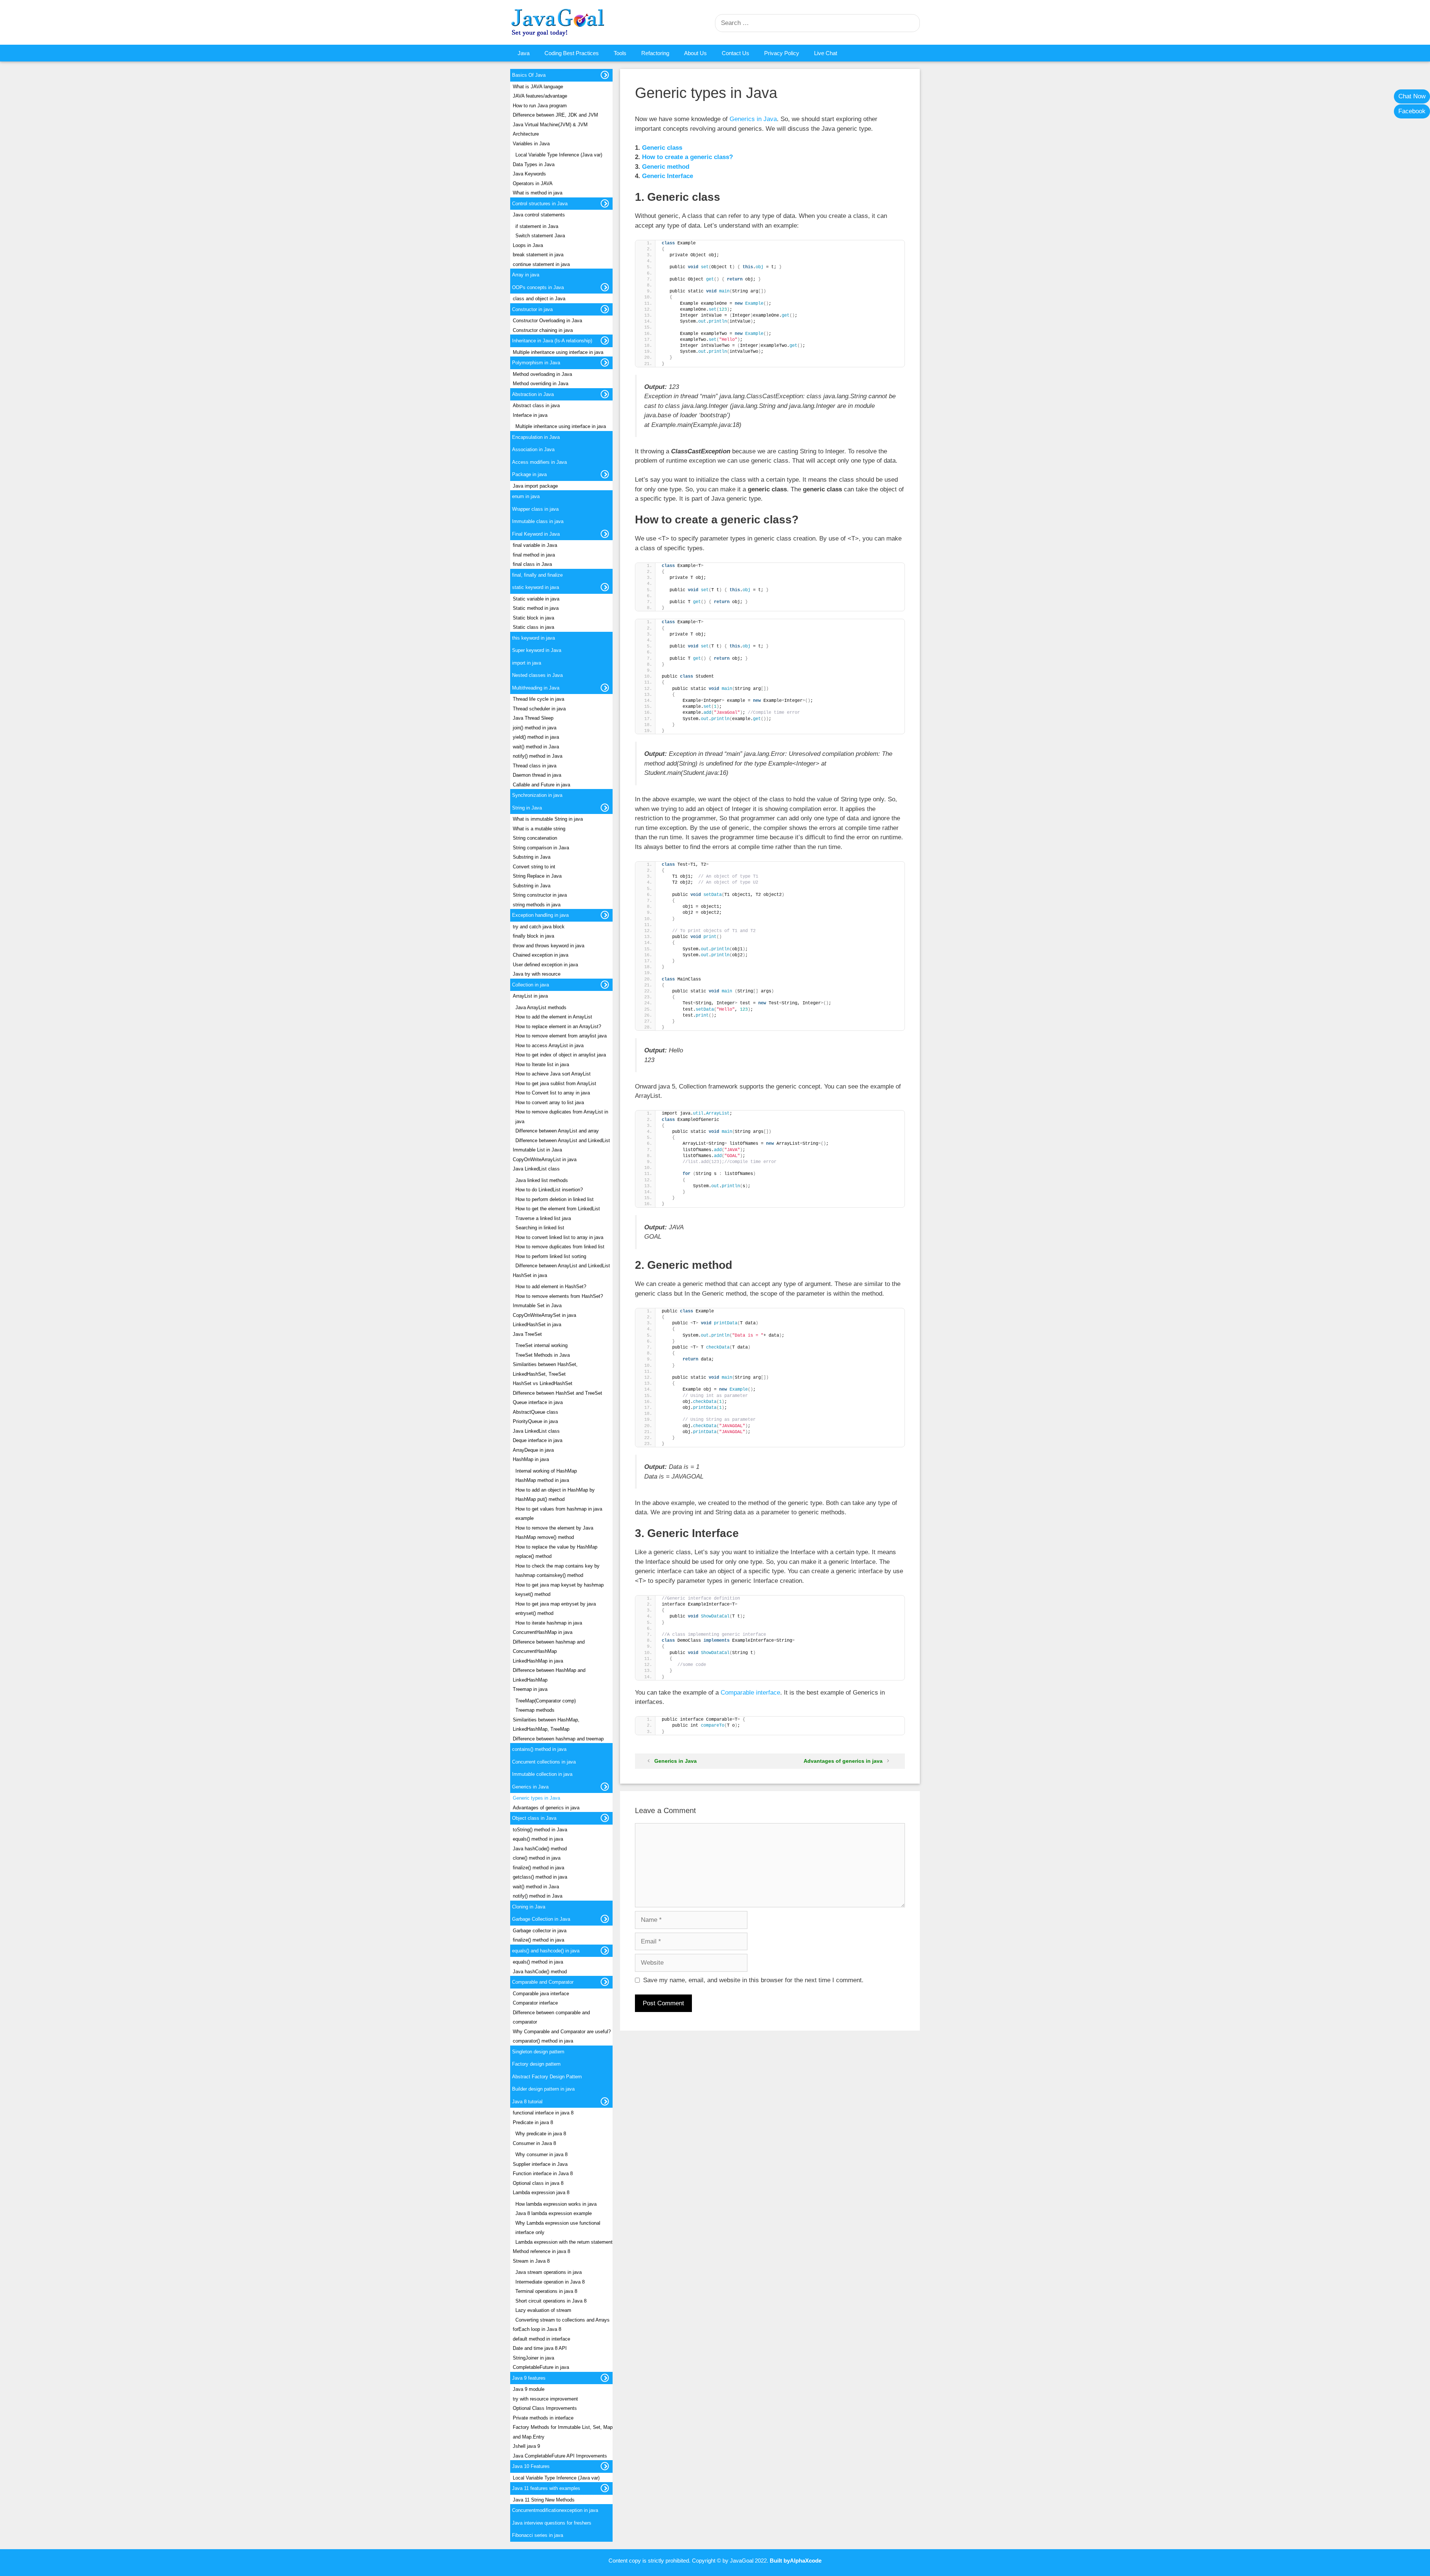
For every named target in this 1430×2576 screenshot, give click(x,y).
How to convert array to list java (550, 1102)
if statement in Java (537, 226)
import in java (527, 663)
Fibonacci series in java (538, 2535)
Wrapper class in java (535, 509)
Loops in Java (528, 245)
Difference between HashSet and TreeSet (557, 1393)
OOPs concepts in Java (538, 287)
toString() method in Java (540, 1830)
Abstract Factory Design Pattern (547, 2077)
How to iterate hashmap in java (549, 1623)
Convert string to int (534, 867)
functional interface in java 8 (543, 2113)
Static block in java (533, 618)
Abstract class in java (536, 405)
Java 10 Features (531, 2466)
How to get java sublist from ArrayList (556, 1083)
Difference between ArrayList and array (557, 1131)
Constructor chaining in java (543, 330)
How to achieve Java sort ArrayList (553, 1074)
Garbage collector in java (540, 1931)
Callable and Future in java (541, 785)
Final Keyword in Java (536, 534)
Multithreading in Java (536, 688)
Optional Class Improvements (545, 2408)
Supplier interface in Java (540, 2164)
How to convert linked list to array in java (559, 1237)
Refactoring (655, 53)
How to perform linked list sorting (551, 1256)
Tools (620, 53)
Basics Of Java (529, 75)
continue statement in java (541, 264)
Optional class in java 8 (538, 2183)
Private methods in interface (543, 2418)
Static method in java (536, 608)
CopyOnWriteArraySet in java (544, 1315)
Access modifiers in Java (539, 462)
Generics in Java (753, 119)
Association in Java (533, 449)
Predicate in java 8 (533, 2122)
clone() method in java (537, 1858)
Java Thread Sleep (533, 718)
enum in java (526, 496)
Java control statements (539, 215)
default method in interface (541, 2339)
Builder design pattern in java (543, 2089)
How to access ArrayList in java (549, 1045)
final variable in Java (535, 545)
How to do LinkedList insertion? (549, 1190)
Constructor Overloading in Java (547, 321)
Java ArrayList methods (541, 1007)
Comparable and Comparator (543, 1982)
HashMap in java (531, 1459)
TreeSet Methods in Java (543, 1355)
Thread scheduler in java (539, 709)
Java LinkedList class (536, 1169)
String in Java (527, 808)
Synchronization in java (537, 795)
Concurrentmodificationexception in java (555, 2510)
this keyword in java (533, 638)
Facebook (1412, 111)
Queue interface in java (538, 1402)
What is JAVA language (538, 87)
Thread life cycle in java (538, 699)
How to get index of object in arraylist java (561, 1055)
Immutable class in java (538, 521)
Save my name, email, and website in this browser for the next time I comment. (753, 1980)
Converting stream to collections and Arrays (563, 2320)
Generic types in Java (536, 1798)
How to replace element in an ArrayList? (558, 1026)
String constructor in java (540, 895)
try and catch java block (539, 927)
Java (524, 53)
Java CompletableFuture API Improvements (560, 2456)
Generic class (662, 148)
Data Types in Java (534, 164)
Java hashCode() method (540, 1849)
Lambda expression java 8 (541, 2192)
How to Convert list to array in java (553, 1093)
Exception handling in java (540, 915)
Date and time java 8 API (540, 2348)
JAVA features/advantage (540, 96)
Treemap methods (535, 1710)
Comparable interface (750, 1693)
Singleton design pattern (538, 2052)
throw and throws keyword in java (549, 946)
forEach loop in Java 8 (537, 2329)
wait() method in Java (536, 747)
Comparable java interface (541, 1994)
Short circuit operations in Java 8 (551, 2301)
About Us (695, 53)
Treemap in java (530, 1689)
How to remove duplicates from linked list (560, 1247)
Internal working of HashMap (546, 1471)
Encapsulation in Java (536, 437)
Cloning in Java (529, 1907)
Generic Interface (668, 176)
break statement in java (538, 255)
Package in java (529, 474)
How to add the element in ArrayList (554, 1017)
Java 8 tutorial (527, 2102)
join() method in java (535, 728)
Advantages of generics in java (843, 1761)
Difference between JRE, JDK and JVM (555, 115)
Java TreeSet (527, 1334)
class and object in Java (539, 299)
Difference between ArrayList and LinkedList (563, 1140)
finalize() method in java (538, 1868)
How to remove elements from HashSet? (559, 1296)
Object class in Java (534, 1818)
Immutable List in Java (537, 1150)
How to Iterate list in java (542, 1064)
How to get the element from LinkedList (558, 1209)
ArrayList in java (530, 996)
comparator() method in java (543, 2041)
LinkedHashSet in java (537, 1325)
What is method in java (538, 193)
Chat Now (1412, 96)
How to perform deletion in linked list (554, 1199)
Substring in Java (532, 857)
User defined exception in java (545, 965)
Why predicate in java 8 (541, 2134)
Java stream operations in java (549, 2272)
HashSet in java (530, 1275)
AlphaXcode (806, 2561)
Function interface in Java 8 (543, 2173)
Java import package (535, 486)
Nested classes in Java (537, 675)
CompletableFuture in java (541, 2367)
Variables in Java (531, 144)
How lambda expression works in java (556, 2204)
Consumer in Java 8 (534, 2143)
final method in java (534, 555)
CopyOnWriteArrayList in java (545, 1159)
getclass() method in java (540, 1877)
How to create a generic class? (687, 157)
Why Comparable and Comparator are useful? (562, 2032)
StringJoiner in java (533, 2358)
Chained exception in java (541, 955)
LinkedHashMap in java (538, 1661)
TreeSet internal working (541, 1345)
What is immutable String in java (548, 819)
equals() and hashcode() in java (546, 1951)
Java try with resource (537, 974)
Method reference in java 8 (541, 2251)
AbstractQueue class (536, 1412)
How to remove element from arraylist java (561, 1036)
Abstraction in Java (533, 394)
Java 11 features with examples (546, 2488)
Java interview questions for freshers (552, 2523)
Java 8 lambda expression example (554, 2213)
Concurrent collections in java (544, 1762)
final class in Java (532, 564)
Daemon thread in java (537, 775)
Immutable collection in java (542, 1774)
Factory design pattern (536, 2064)
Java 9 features (529, 2378)
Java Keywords (529, 174)
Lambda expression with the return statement (564, 2242)
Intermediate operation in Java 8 (550, 2282)
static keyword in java (536, 587)
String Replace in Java (537, 876)
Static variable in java (536, 599)
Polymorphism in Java (536, 363)
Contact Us (735, 53)
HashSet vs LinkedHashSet (543, 1383)
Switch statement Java (540, 236)
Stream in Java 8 (531, 2261)
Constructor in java (532, 309)
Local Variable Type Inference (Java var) (559, 155)
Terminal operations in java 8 (546, 2291)
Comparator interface (535, 2003)
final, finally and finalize (537, 575)
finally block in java (533, 936)
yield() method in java (536, 737)
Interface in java (530, 415)
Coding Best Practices (572, 53)
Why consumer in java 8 (541, 2154)
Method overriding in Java (541, 384)
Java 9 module (529, 2389)
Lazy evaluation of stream (543, 2310)
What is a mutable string (539, 829)
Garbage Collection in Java (541, 1919)
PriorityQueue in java (535, 1421)
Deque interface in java (538, 1440)
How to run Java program (540, 106)
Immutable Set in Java (537, 1306)
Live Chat (826, 53)
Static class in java (533, 627)
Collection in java (530, 985)
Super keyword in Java (537, 650)
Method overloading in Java (542, 374)
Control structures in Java (540, 204)
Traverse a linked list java (543, 1218)
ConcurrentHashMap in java (543, 1632)
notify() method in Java (538, 756)
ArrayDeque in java (533, 1450)
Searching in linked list (540, 1228)
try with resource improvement (545, 2399)
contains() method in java (539, 1749)
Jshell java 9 (526, 2446)
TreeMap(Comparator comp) (546, 1701)
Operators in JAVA (533, 183)
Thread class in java (535, 766)
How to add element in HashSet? (551, 1287)
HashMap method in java (542, 1480)
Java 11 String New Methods (544, 2500)
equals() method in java (538, 1839)
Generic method (666, 167)
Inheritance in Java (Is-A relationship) (552, 341)
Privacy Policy (782, 53)
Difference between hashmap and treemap (558, 1739)
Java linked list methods (542, 1180)
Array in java (526, 275)
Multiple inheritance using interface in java (558, 352)
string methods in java (537, 905)
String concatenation (535, 838)
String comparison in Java (541, 848)
